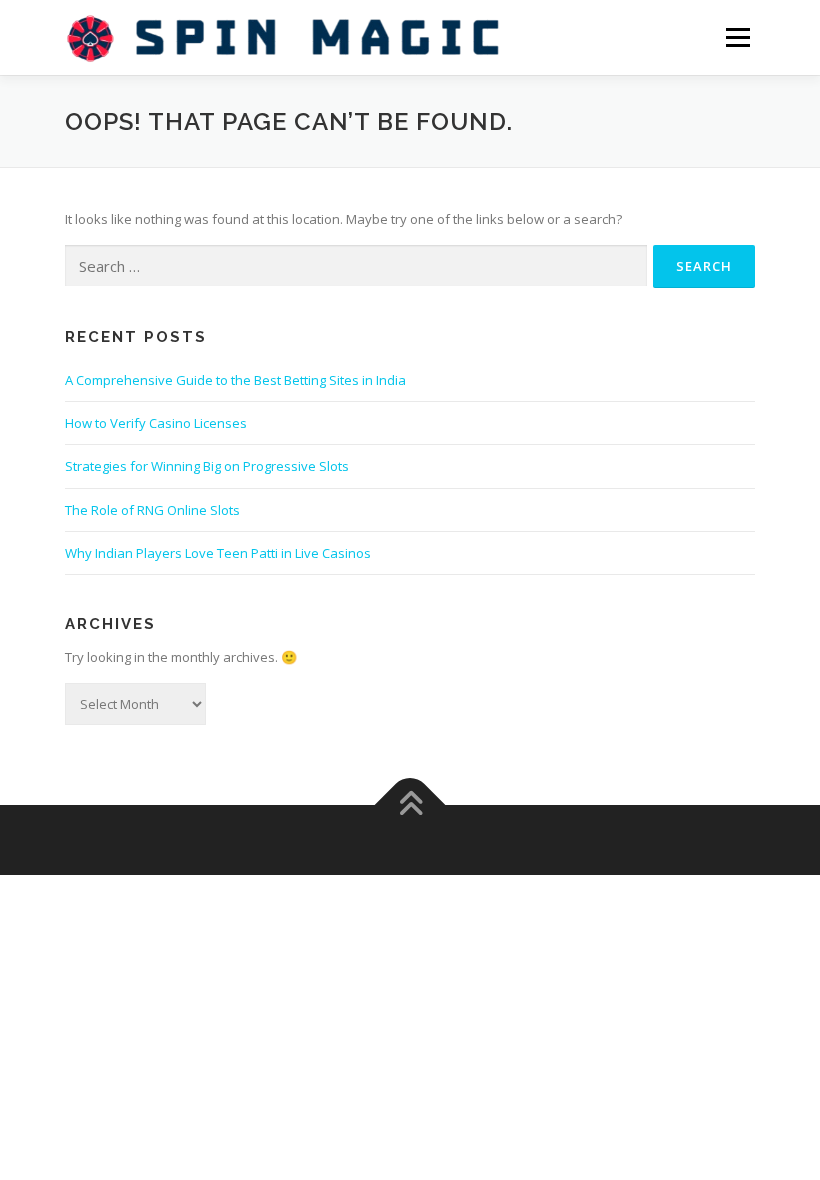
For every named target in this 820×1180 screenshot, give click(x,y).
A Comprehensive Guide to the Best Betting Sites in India (235, 380)
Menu (737, 37)
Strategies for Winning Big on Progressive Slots (207, 466)
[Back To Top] (410, 804)
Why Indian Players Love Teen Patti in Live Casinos (218, 553)
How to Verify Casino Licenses (156, 423)
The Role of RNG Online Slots (152, 510)
